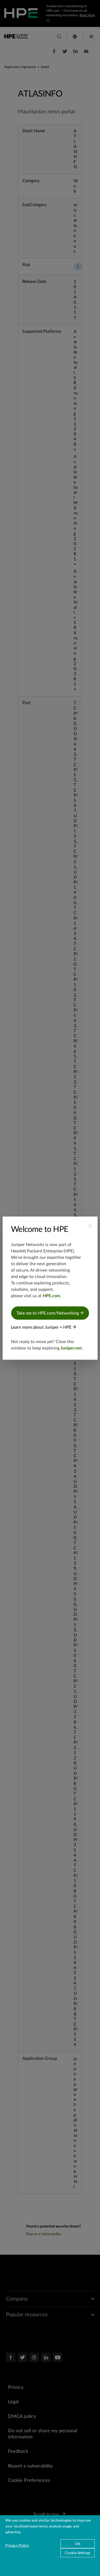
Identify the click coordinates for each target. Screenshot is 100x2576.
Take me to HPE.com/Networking (48, 1313)
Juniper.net (71, 1348)
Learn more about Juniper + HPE (42, 1327)
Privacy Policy (17, 2545)
